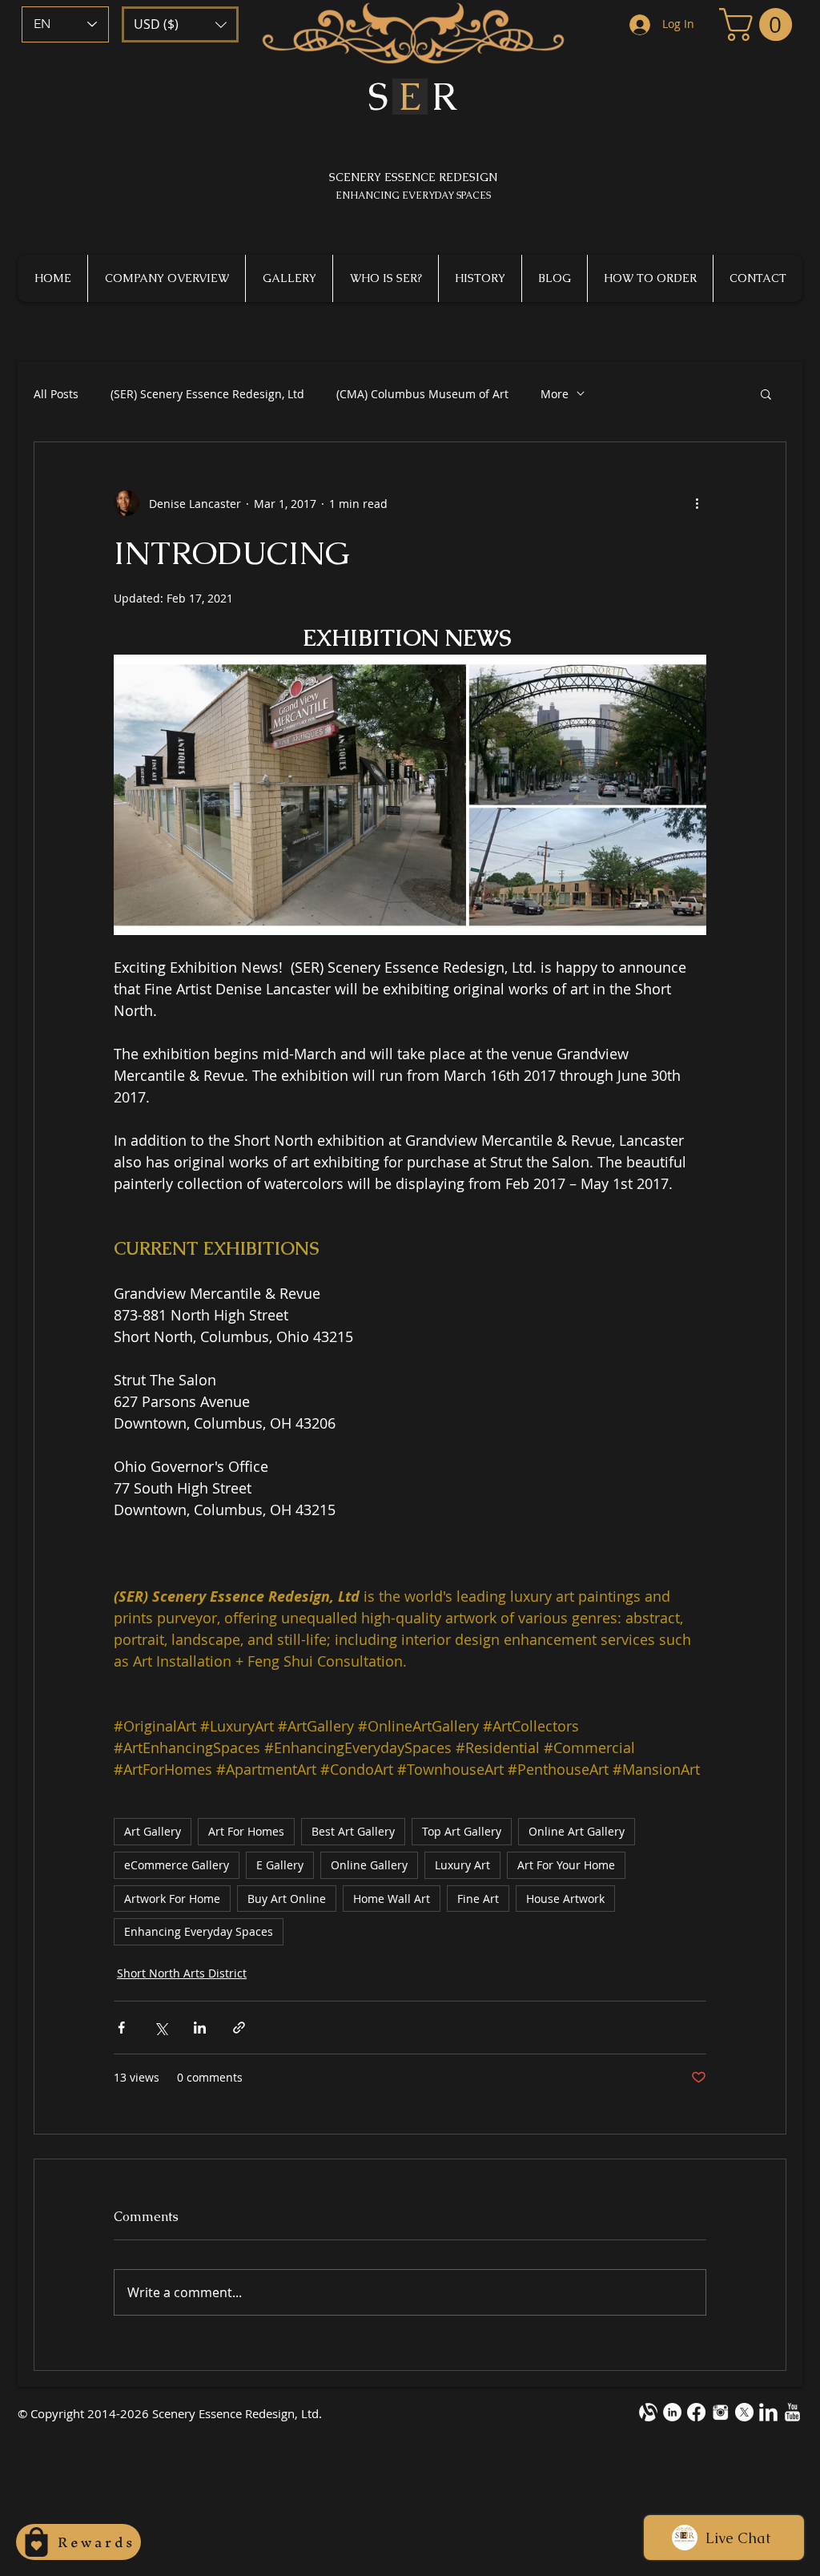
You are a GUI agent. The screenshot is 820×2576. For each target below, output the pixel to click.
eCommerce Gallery (177, 1865)
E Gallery (280, 1865)
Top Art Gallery (462, 1831)
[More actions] (697, 503)
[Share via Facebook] (121, 2028)
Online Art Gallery (577, 1831)
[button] (180, 24)
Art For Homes (246, 1831)
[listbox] (180, 24)
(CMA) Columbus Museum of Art (422, 394)
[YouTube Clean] (792, 2412)
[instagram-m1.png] (720, 2412)
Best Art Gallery (353, 1831)
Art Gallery (153, 1831)
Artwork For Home (172, 1899)
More (555, 394)
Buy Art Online (287, 1899)
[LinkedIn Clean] (768, 2412)
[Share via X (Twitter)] (161, 2028)
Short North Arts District (182, 1973)
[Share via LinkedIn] (200, 2028)
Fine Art (478, 1899)
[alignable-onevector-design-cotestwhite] (648, 2412)
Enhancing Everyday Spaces (199, 1931)
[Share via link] (239, 2028)
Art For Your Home (566, 1865)
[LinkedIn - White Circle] (672, 2412)
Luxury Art (462, 1865)
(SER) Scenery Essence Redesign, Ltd (207, 394)
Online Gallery (369, 1865)
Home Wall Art (392, 1899)
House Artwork (565, 1899)
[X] (744, 2412)
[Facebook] (696, 2412)
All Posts (56, 394)
